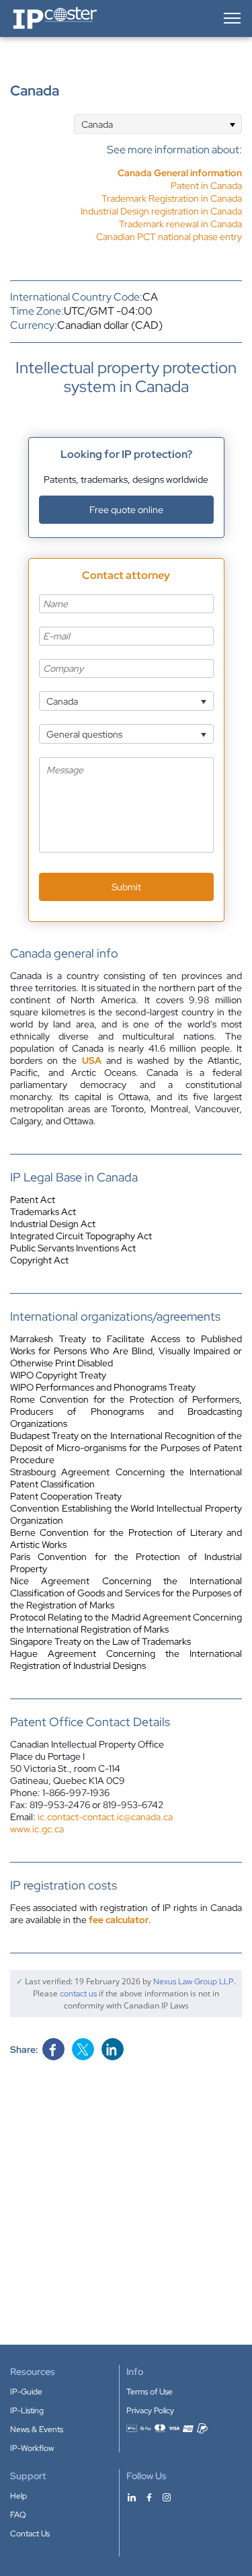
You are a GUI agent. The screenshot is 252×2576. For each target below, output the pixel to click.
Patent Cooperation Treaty (66, 1496)
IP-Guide (26, 2392)
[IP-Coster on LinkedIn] (132, 2497)
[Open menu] (231, 18)
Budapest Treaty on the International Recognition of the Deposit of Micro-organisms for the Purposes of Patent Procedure (126, 1448)
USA (92, 1060)
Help (18, 2496)
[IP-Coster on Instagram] (167, 2497)
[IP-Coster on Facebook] (149, 2497)
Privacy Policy (150, 2411)
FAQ (18, 2515)
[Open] (232, 124)
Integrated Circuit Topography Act (81, 1236)
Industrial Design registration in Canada (161, 211)
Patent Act (33, 1200)
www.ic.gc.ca (37, 1829)
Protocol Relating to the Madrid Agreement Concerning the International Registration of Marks (126, 1623)
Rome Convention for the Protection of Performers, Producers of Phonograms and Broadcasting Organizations (126, 1411)
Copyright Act (39, 1260)
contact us (78, 1994)
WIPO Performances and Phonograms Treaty (103, 1387)
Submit (126, 887)
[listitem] (161, 186)
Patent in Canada (206, 186)
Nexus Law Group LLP (194, 1982)
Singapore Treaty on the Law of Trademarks (100, 1641)
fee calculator (119, 1920)
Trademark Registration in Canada (172, 198)
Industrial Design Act (53, 1224)
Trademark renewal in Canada (180, 224)
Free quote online (126, 510)
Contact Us (30, 2534)
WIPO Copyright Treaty (58, 1375)
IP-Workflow (32, 2448)
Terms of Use (150, 2392)
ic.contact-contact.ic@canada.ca (105, 1817)
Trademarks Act (43, 1212)
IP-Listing (27, 2411)
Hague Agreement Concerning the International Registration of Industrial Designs (126, 1660)
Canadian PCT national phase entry (169, 237)
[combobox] (158, 124)
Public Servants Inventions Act (73, 1248)
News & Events (37, 2429)
